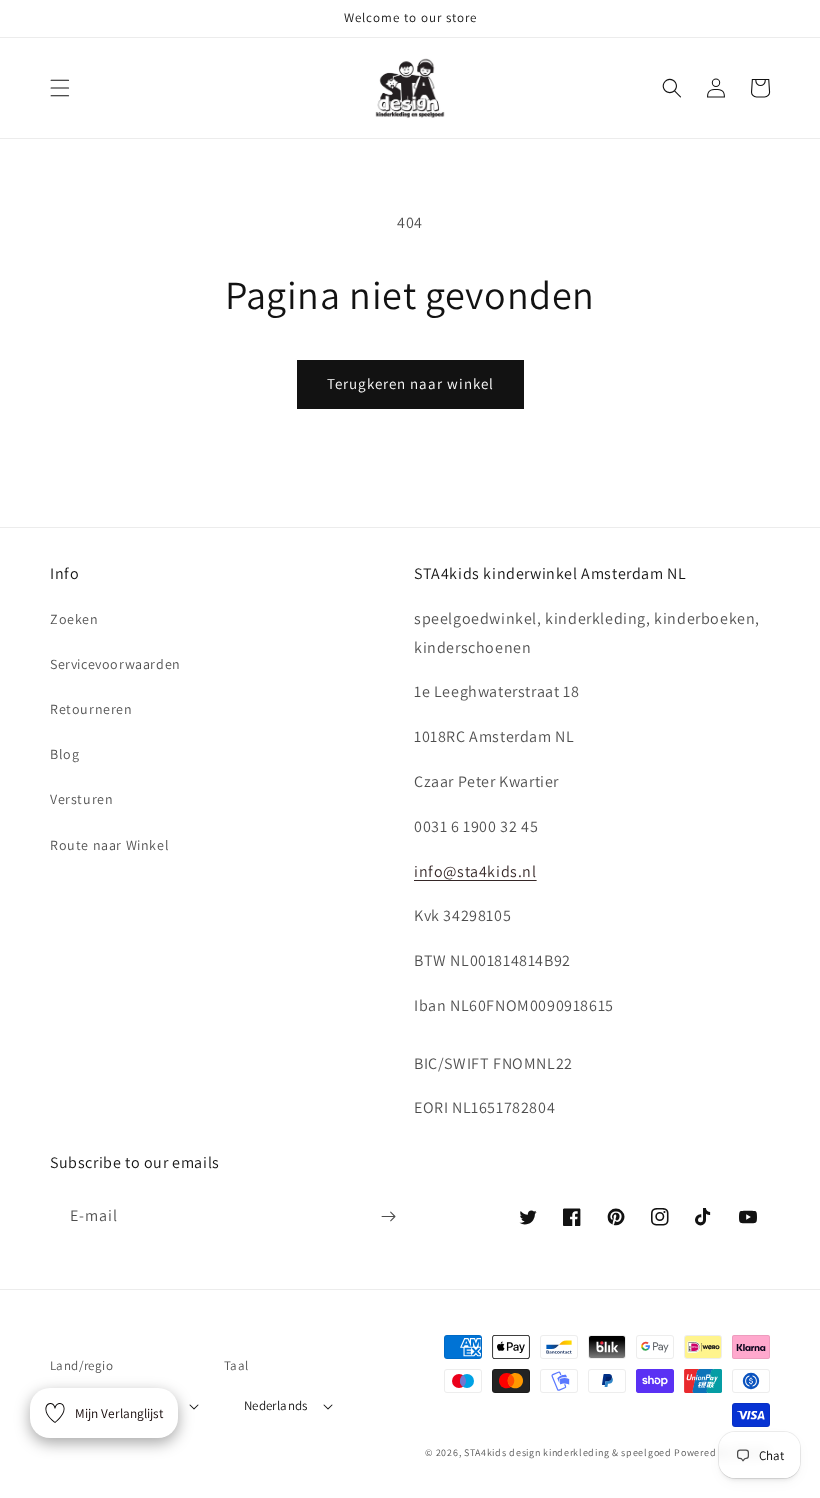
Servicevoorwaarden (115, 664)
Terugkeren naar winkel (410, 383)
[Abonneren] (388, 1216)
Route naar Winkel (109, 845)
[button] (60, 88)
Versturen (81, 799)
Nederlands (276, 1405)
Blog (64, 754)
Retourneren (91, 709)
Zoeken (74, 619)
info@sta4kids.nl (475, 871)
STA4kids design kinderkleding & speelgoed (568, 1452)
